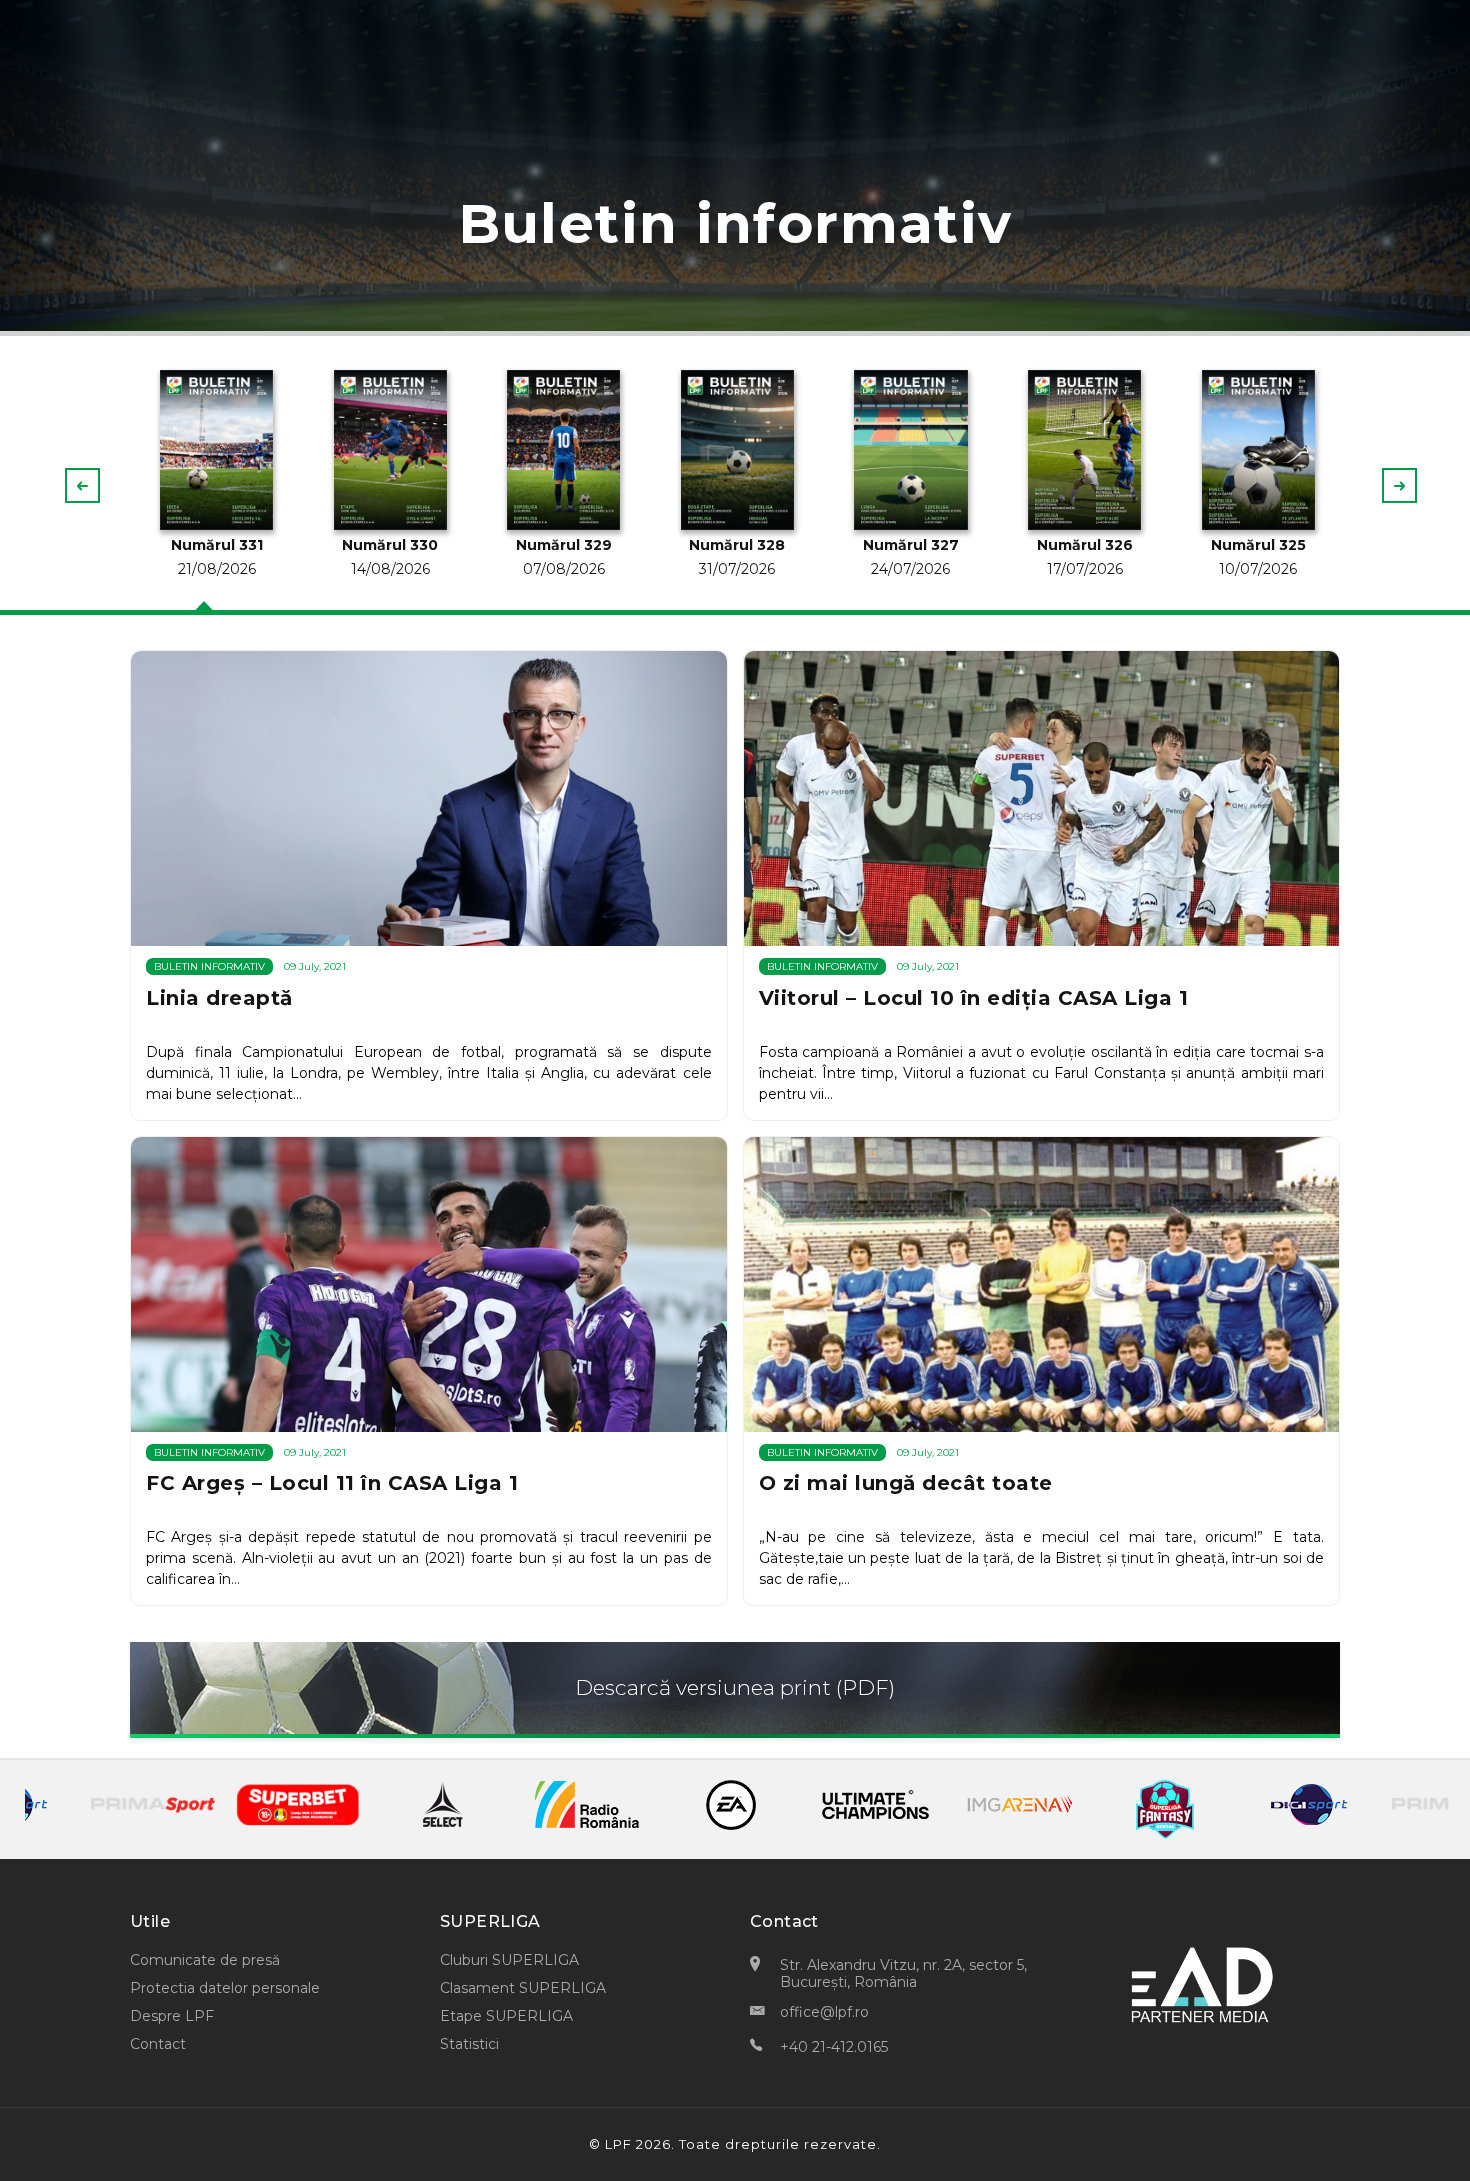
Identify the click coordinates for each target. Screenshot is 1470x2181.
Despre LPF (172, 2016)
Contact (158, 2044)
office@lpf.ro (824, 2012)
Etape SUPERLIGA (506, 2016)
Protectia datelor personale (225, 1988)
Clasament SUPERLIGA (523, 1988)
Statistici (469, 2044)
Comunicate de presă (205, 1960)
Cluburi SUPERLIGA (509, 1960)
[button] (1399, 485)
